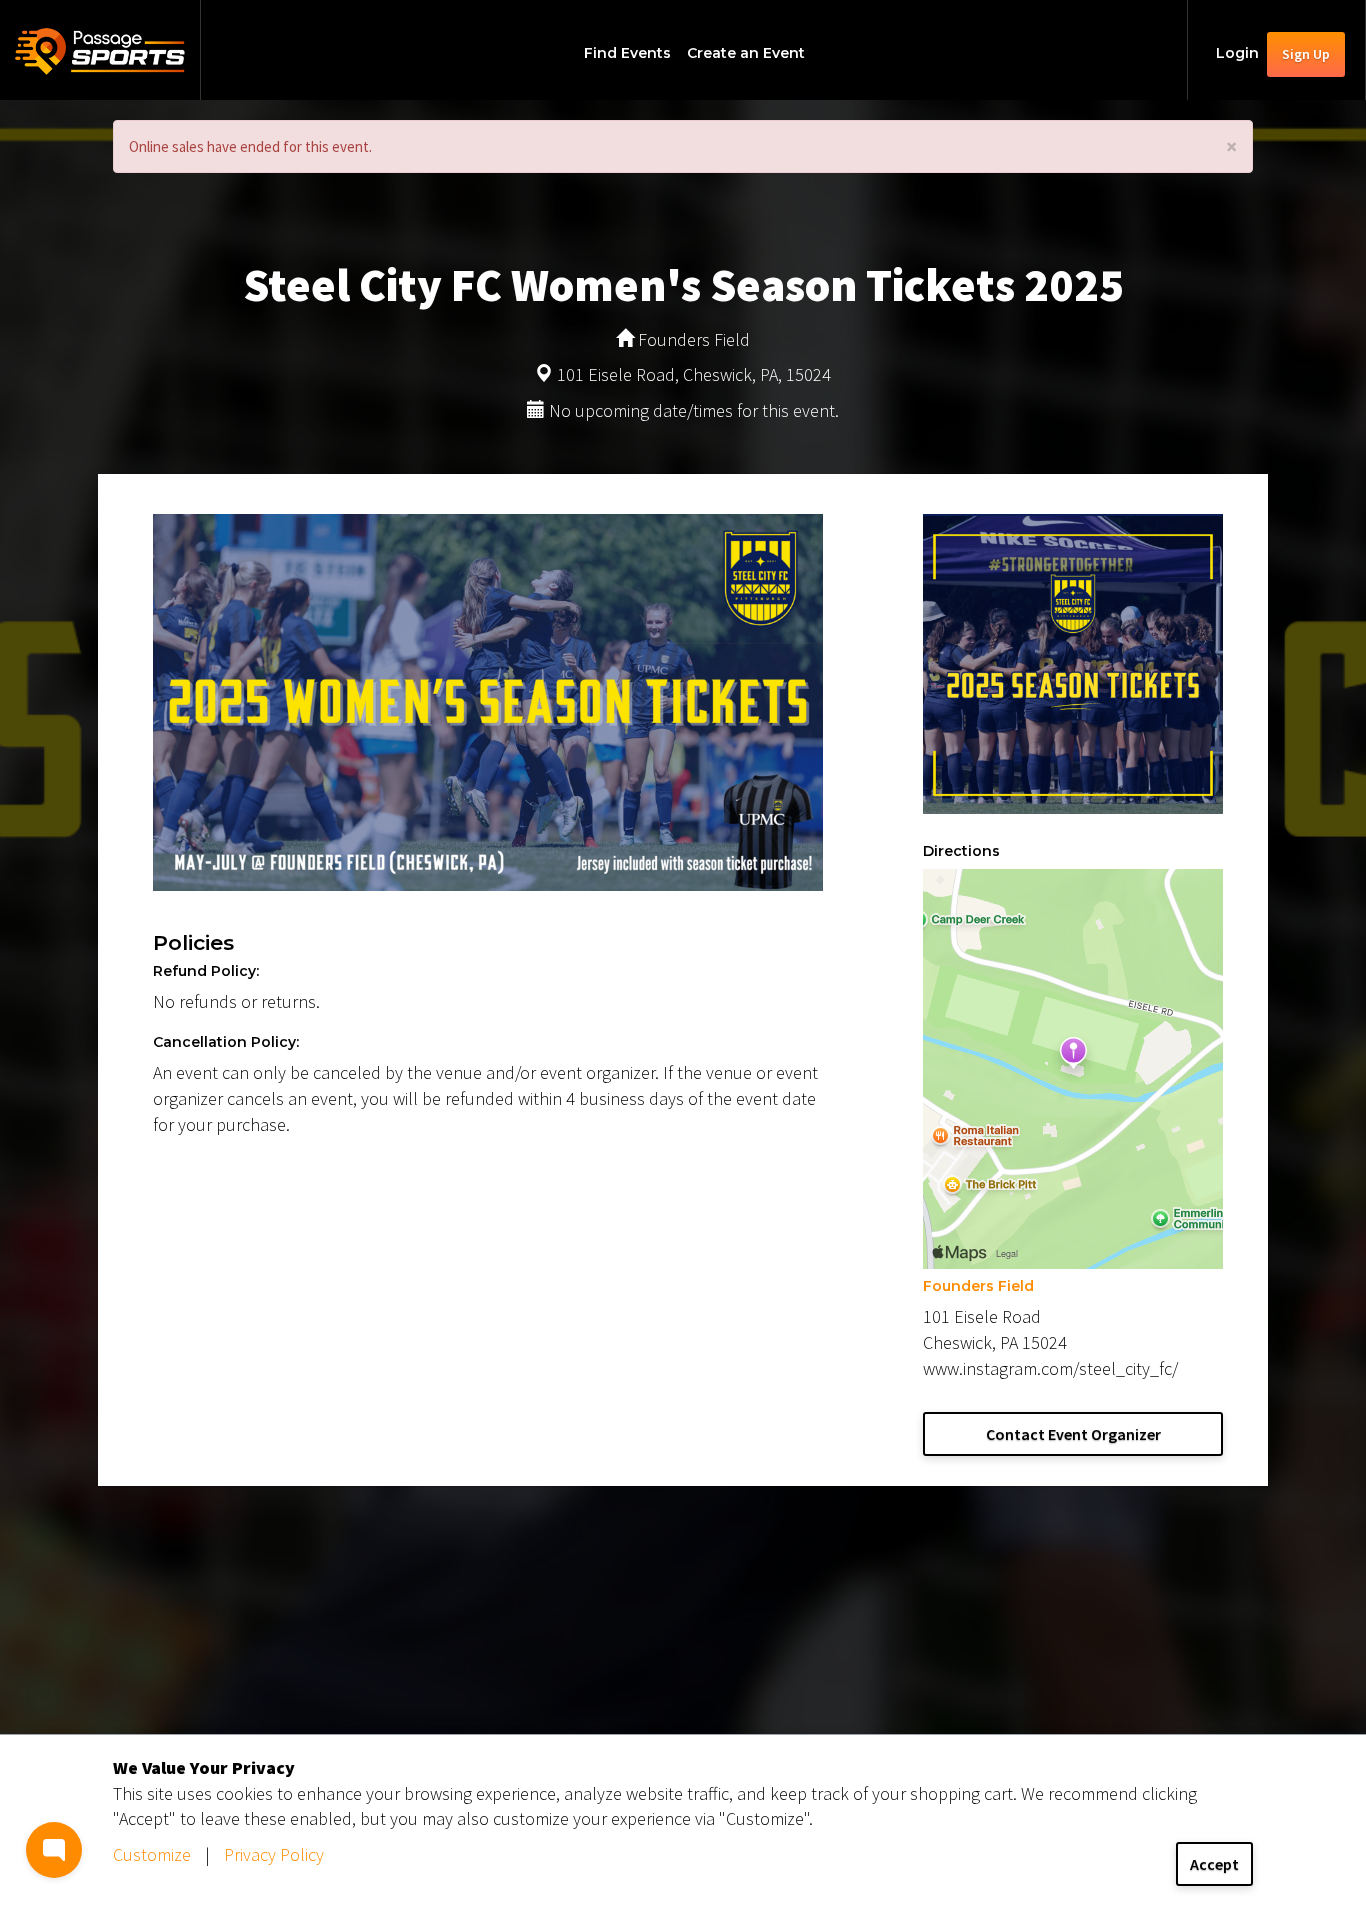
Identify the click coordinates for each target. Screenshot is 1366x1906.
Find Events (627, 53)
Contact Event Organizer (1073, 1434)
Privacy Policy (274, 1854)
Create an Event (746, 53)
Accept (1214, 1864)
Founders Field (978, 1286)
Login (1237, 53)
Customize (152, 1854)
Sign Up (1306, 54)
